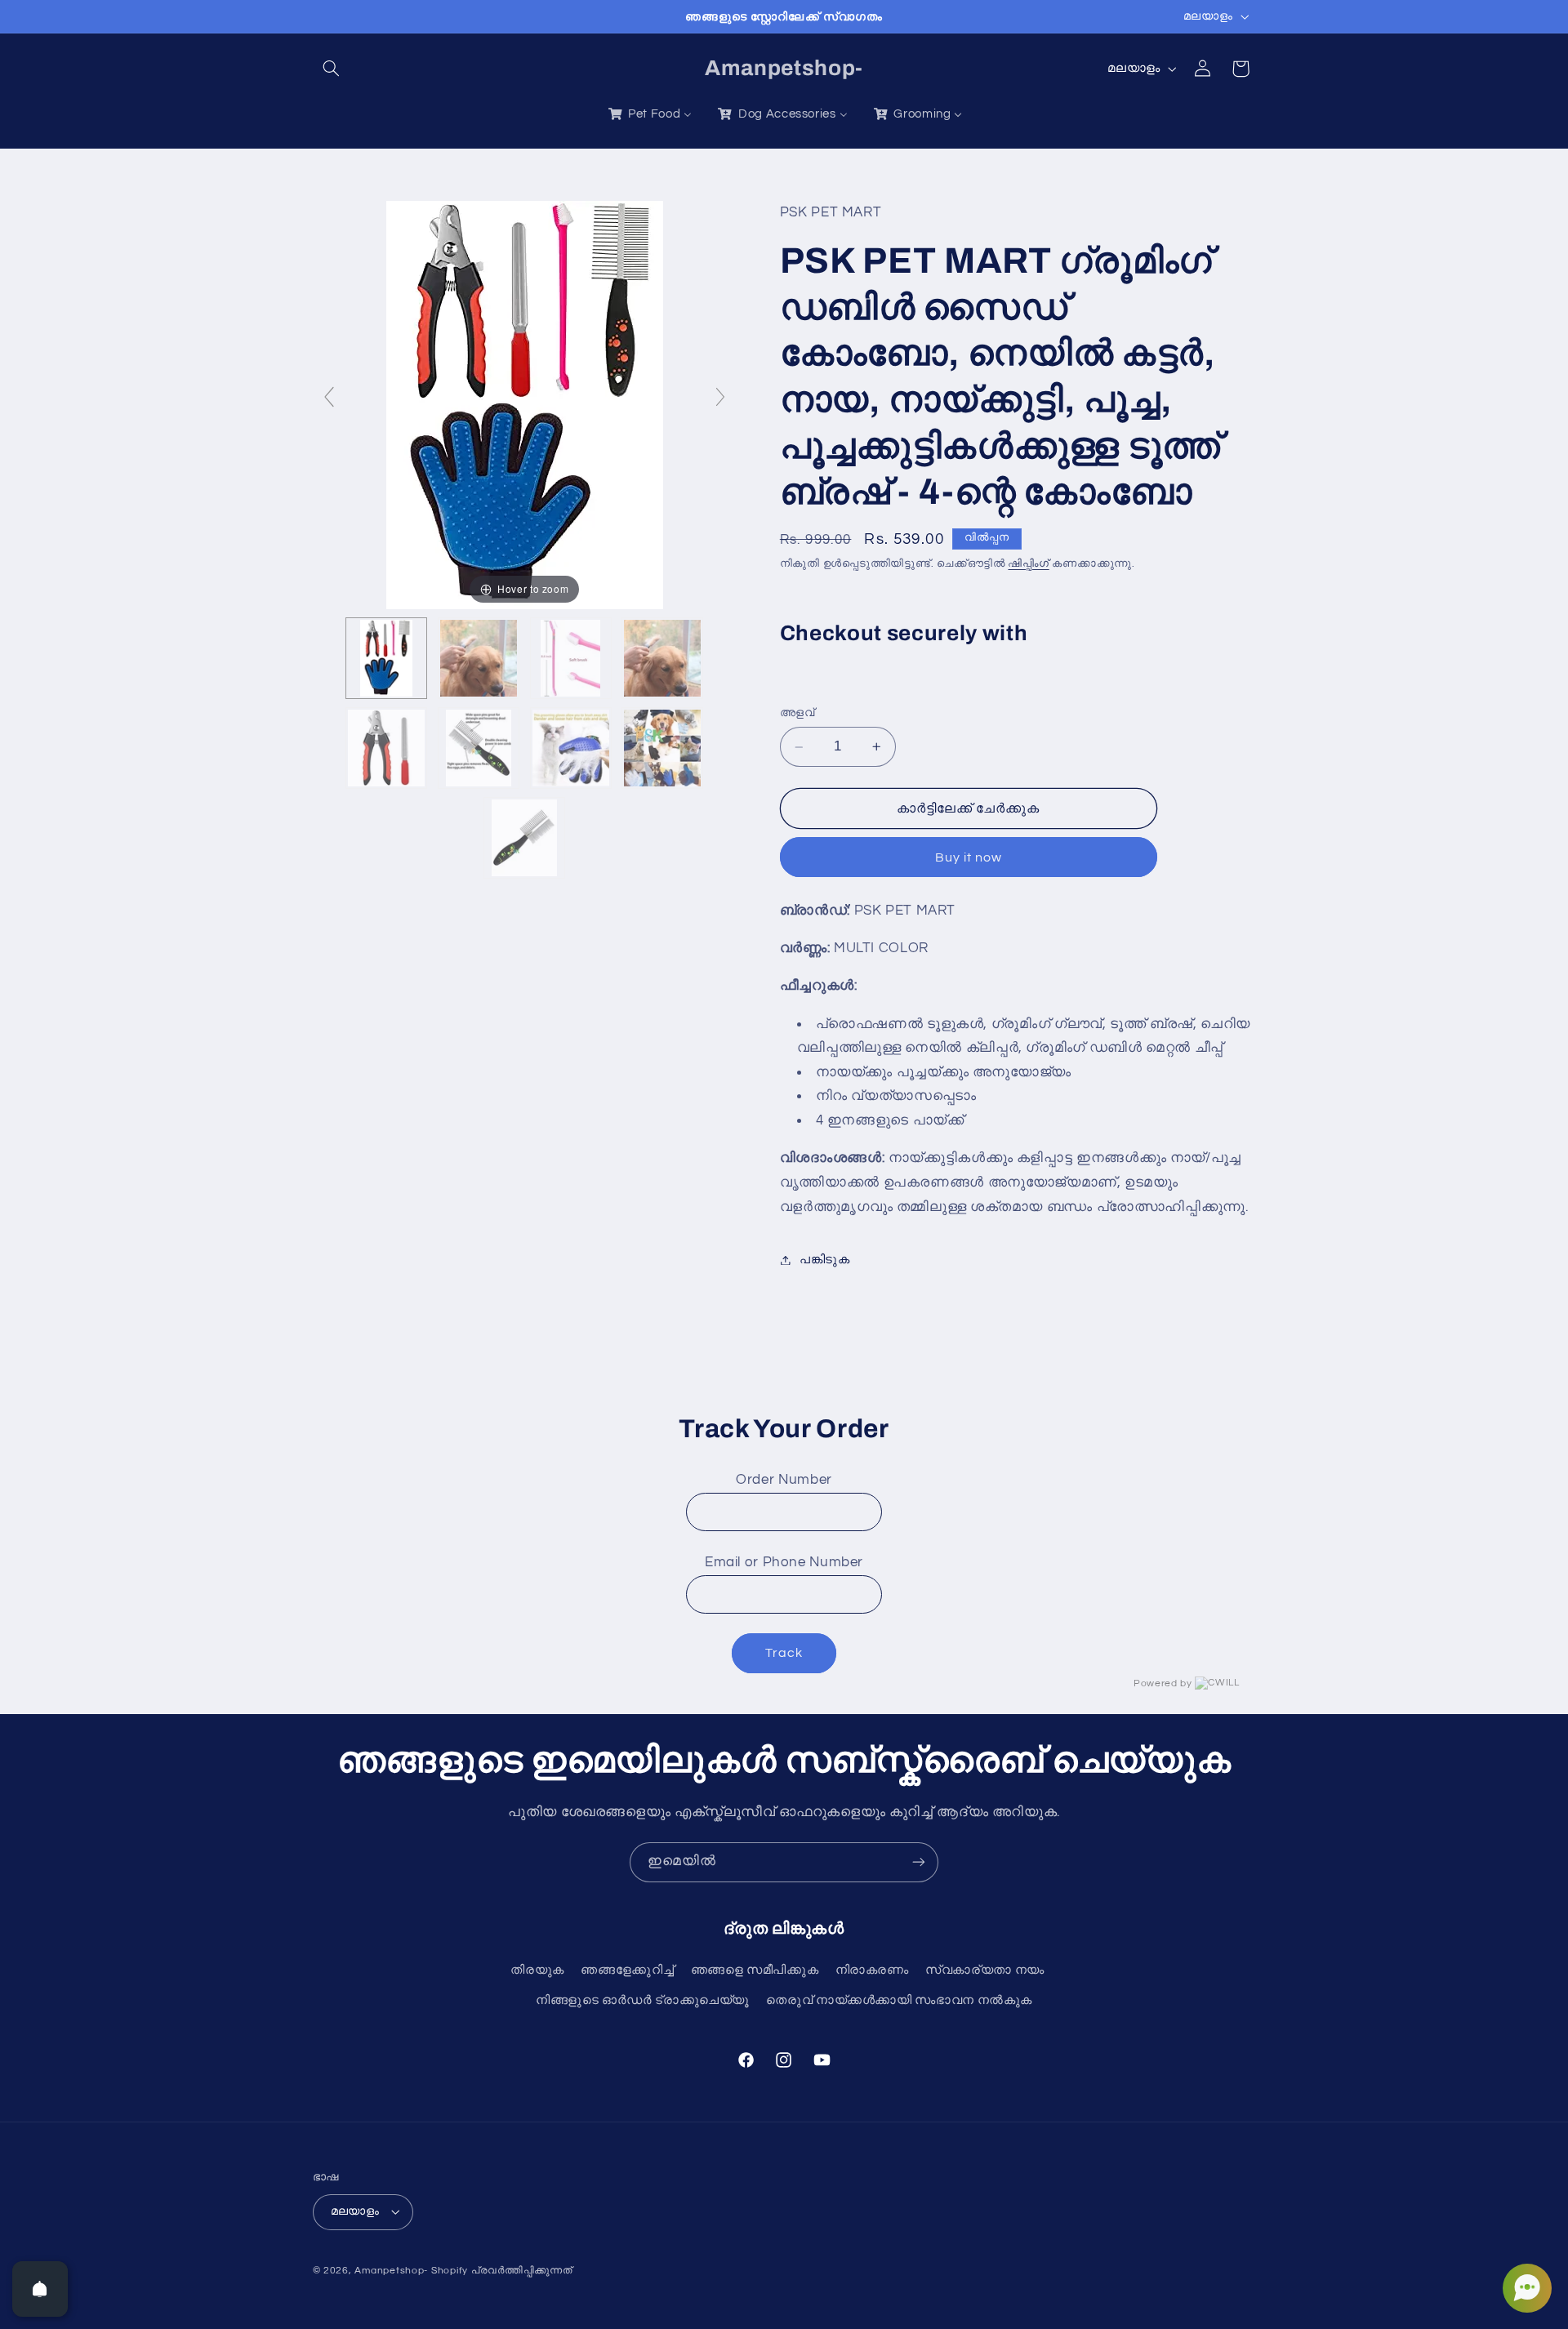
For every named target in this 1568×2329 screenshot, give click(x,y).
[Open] (40, 2289)
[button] (332, 69)
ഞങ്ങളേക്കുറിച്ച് (627, 1970)
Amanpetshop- (391, 2271)
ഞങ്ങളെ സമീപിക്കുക (755, 1970)
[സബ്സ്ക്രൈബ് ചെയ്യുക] (919, 1862)
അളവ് (797, 714)
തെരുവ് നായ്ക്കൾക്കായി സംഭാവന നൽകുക (899, 2000)
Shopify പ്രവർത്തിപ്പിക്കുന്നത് (502, 2271)
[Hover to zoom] (525, 404)
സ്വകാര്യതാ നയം (985, 1970)
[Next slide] (720, 397)
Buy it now (969, 857)
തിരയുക (537, 1970)
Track (784, 1653)
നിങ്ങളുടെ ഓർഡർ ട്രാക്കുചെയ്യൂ (643, 2000)
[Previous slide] (329, 397)
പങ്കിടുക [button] (825, 1260)
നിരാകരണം (872, 1970)
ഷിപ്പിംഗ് (1028, 564)
